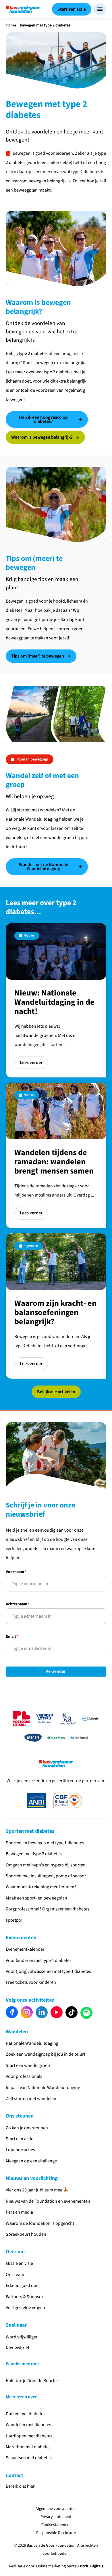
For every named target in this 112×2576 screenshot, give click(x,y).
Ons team (15, 2275)
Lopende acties (20, 2150)
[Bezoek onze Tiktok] (72, 2012)
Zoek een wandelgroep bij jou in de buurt (46, 2054)
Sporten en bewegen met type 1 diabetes (45, 1843)
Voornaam (16, 1572)
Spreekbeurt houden (26, 2234)
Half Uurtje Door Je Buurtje (32, 2381)
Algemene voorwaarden (56, 2509)
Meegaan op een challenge (31, 2161)
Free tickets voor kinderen (31, 1982)
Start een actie (20, 2139)
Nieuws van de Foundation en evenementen (48, 2201)
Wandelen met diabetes (28, 2425)
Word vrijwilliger (22, 2337)
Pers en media (19, 2212)
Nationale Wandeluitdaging (32, 2043)
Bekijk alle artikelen (56, 1392)
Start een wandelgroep (28, 2065)
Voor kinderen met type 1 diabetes (39, 1960)
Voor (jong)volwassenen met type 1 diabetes (48, 1971)
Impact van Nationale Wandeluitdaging (43, 2088)
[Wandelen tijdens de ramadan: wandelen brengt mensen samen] (56, 1155)
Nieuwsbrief (18, 2348)
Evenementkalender (25, 1949)
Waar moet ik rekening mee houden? (41, 1887)
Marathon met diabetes (28, 2447)
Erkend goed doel (23, 2285)
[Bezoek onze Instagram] (27, 2012)
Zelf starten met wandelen (31, 2099)
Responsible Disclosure (56, 2533)
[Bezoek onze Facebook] (12, 2012)
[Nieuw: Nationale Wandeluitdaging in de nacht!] (56, 1000)
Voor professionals (24, 2076)
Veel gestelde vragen (26, 2308)
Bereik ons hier (20, 2486)
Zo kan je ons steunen (27, 2128)
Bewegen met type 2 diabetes (34, 1854)
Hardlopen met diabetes (29, 2436)
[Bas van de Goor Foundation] (23, 9)
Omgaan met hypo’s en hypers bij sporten (46, 1865)
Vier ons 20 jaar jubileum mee (34, 2190)
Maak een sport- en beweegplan (36, 1898)
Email (12, 1637)
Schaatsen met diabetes (29, 2458)
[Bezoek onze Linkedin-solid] (42, 2012)
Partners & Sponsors (26, 2297)
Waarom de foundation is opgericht (40, 2223)
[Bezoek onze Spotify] (86, 2013)
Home (11, 25)
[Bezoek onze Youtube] (57, 2012)
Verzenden (56, 1672)
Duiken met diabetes (26, 2414)
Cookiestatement (56, 2525)
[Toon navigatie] (100, 9)
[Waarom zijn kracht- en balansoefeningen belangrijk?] (56, 1306)
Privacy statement (56, 2517)
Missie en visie (19, 2263)
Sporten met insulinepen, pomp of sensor (46, 1876)
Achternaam (18, 1605)
